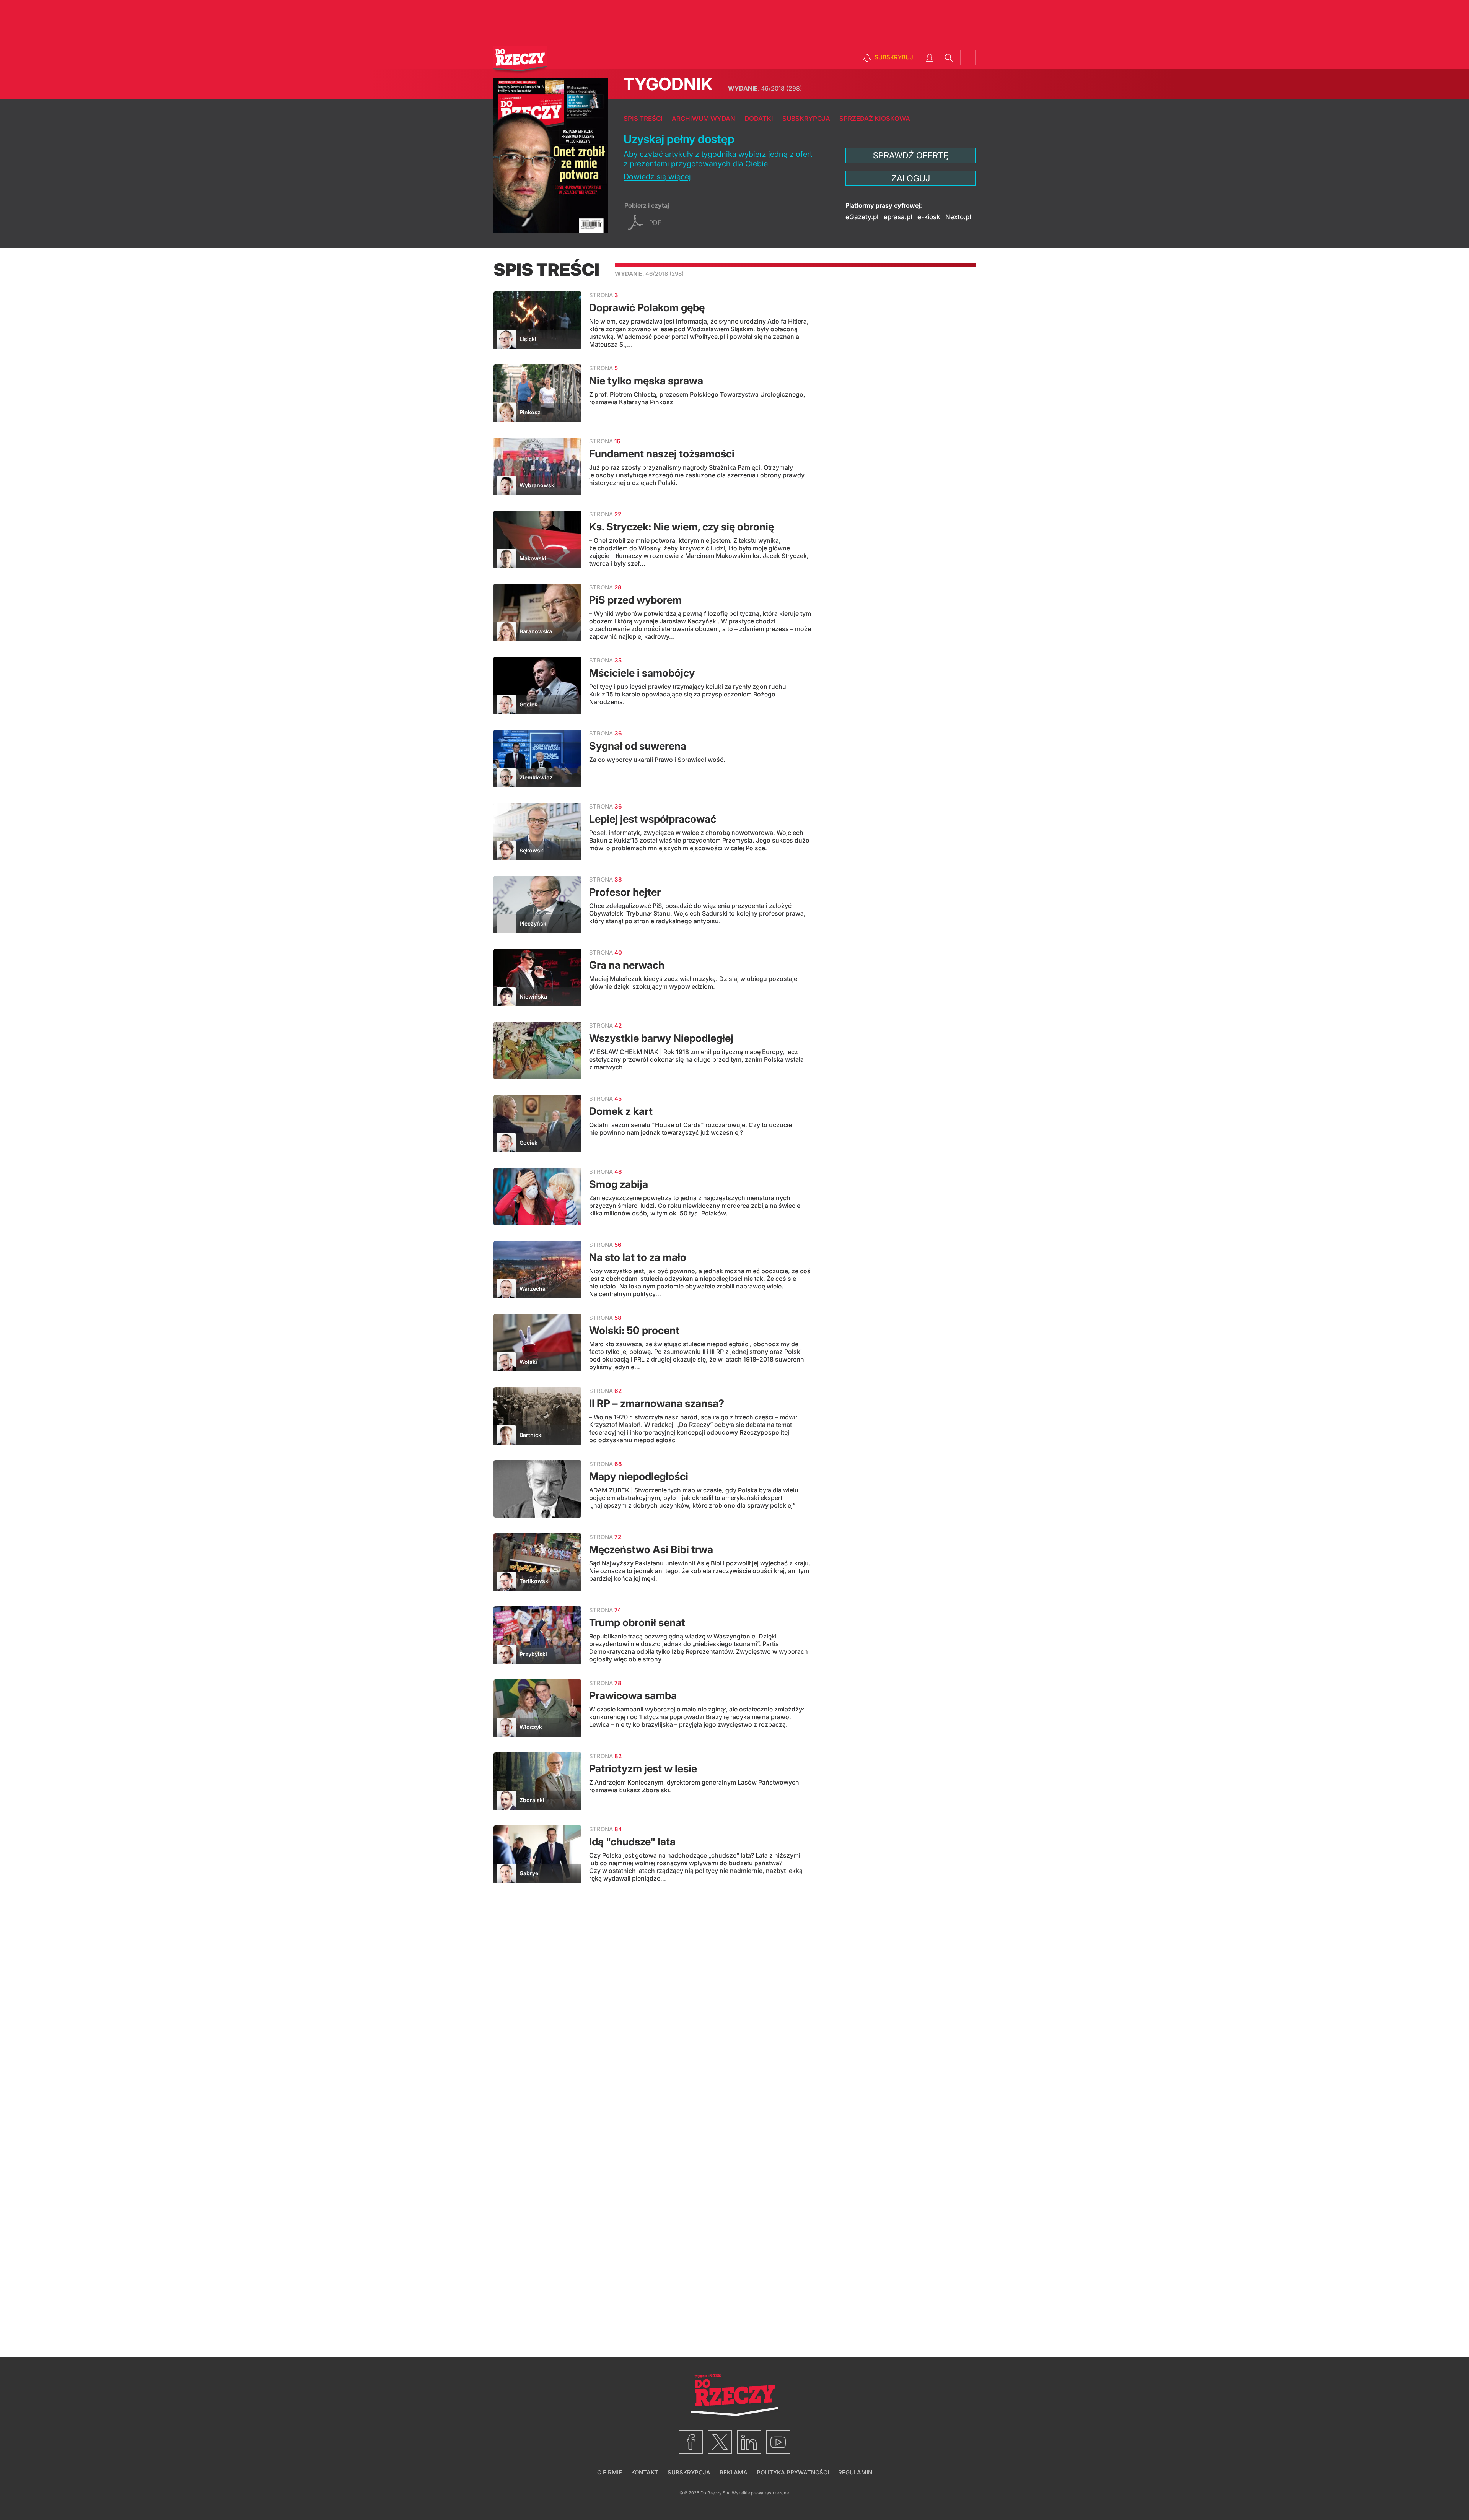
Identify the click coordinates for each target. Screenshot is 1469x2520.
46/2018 (765, 88)
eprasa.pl (898, 217)
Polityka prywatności (793, 2472)
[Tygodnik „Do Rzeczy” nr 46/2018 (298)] (551, 155)
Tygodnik (668, 84)
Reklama (734, 2472)
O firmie (610, 2472)
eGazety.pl (862, 217)
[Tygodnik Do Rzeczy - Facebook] (691, 2442)
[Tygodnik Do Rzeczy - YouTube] (778, 2442)
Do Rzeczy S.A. (716, 2493)
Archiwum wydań (704, 119)
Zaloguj (911, 178)
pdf (655, 223)
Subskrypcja (806, 119)
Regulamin (855, 2472)
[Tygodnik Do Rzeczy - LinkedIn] (749, 2442)
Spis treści (643, 119)
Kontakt (645, 2472)
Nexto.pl (958, 217)
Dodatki (759, 119)
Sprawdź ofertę (911, 155)
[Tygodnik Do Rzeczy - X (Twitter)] (720, 2442)
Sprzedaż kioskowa (875, 119)
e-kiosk (929, 217)
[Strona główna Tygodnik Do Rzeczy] (520, 60)
